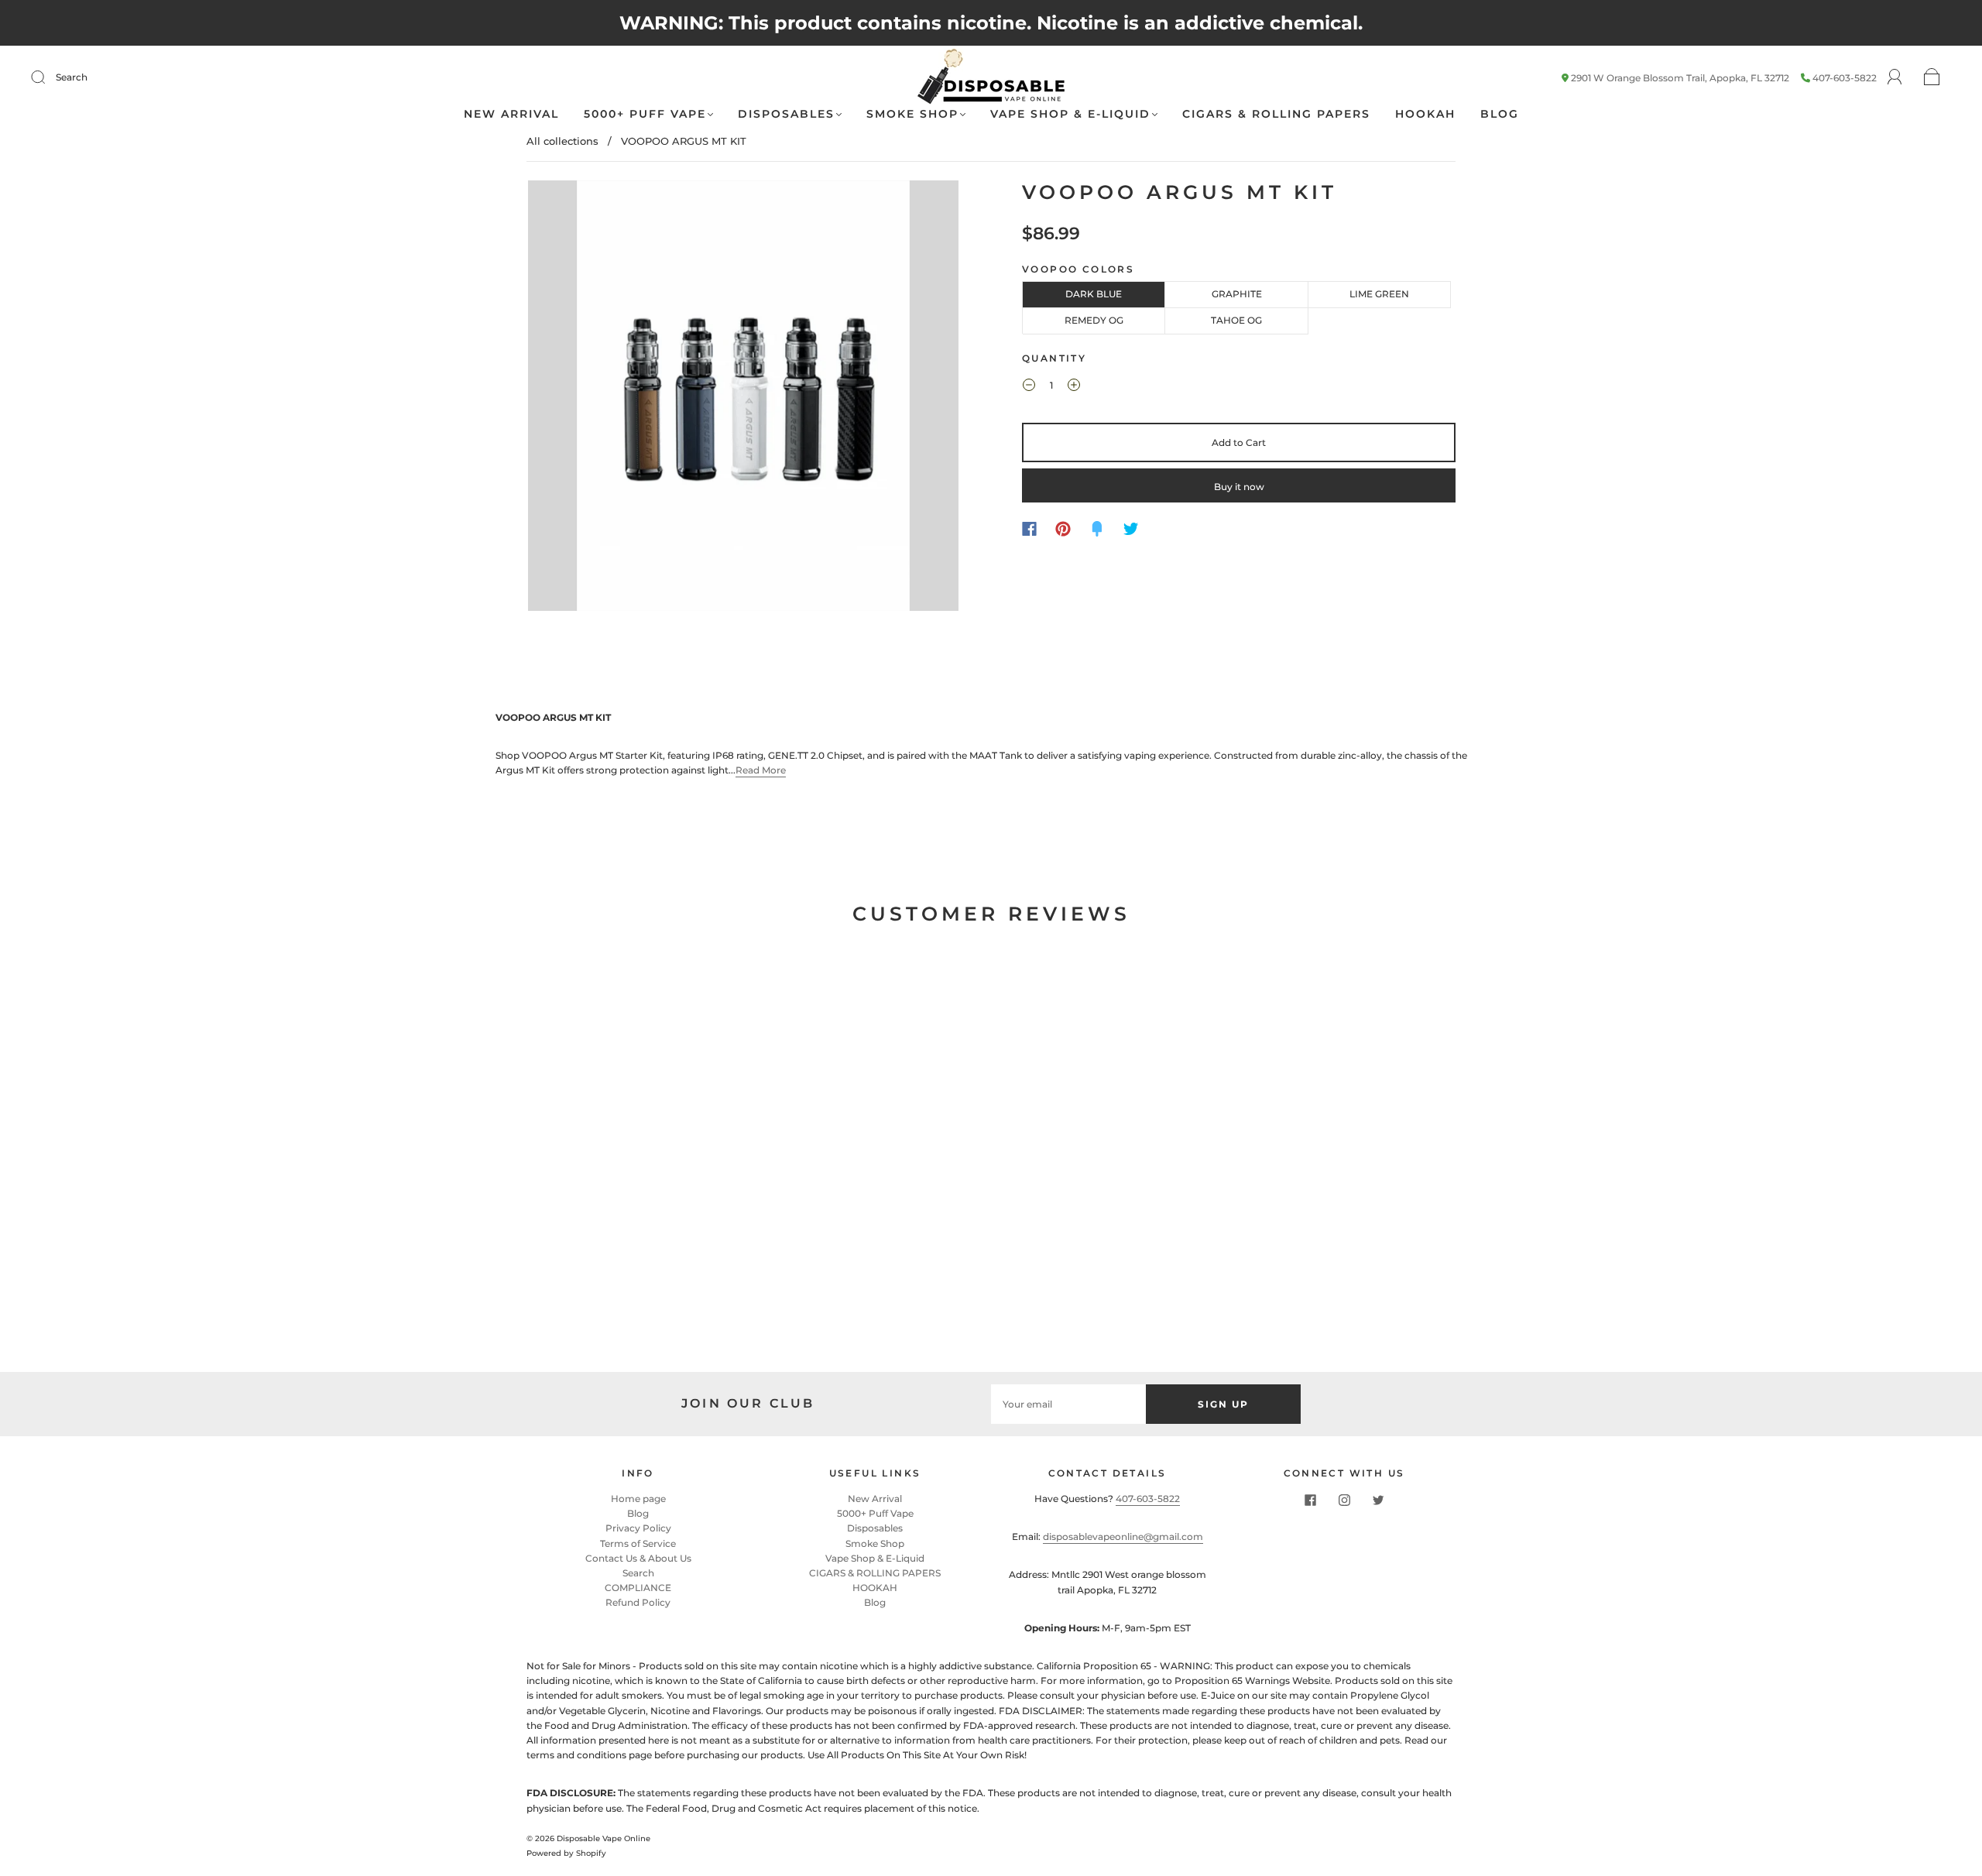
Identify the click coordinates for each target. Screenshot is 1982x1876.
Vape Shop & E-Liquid (1070, 114)
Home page (638, 1499)
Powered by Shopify (566, 1853)
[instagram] (1344, 1500)
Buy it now (1239, 487)
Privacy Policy (638, 1528)
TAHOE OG (1236, 320)
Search (72, 77)
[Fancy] (1097, 529)
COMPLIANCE (638, 1588)
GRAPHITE (1237, 294)
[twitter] (1378, 1500)
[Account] (1895, 77)
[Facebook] (1029, 529)
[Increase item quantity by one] (1074, 387)
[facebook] (1310, 1500)
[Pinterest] (1063, 529)
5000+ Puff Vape (645, 114)
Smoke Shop (912, 114)
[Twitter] (1131, 529)
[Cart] (1932, 78)
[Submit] (48, 77)
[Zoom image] (743, 399)
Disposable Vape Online (604, 1838)
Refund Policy (638, 1602)
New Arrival (511, 114)
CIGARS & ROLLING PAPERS (1276, 114)
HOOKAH (1425, 114)
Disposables (786, 114)
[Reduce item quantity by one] (1029, 387)
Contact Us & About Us (638, 1558)
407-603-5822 (1845, 78)
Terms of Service (638, 1543)
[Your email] (1068, 1404)
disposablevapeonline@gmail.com (1123, 1536)
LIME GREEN (1379, 294)
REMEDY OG (1094, 320)
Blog (1500, 114)
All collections (562, 141)
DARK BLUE (1094, 294)
